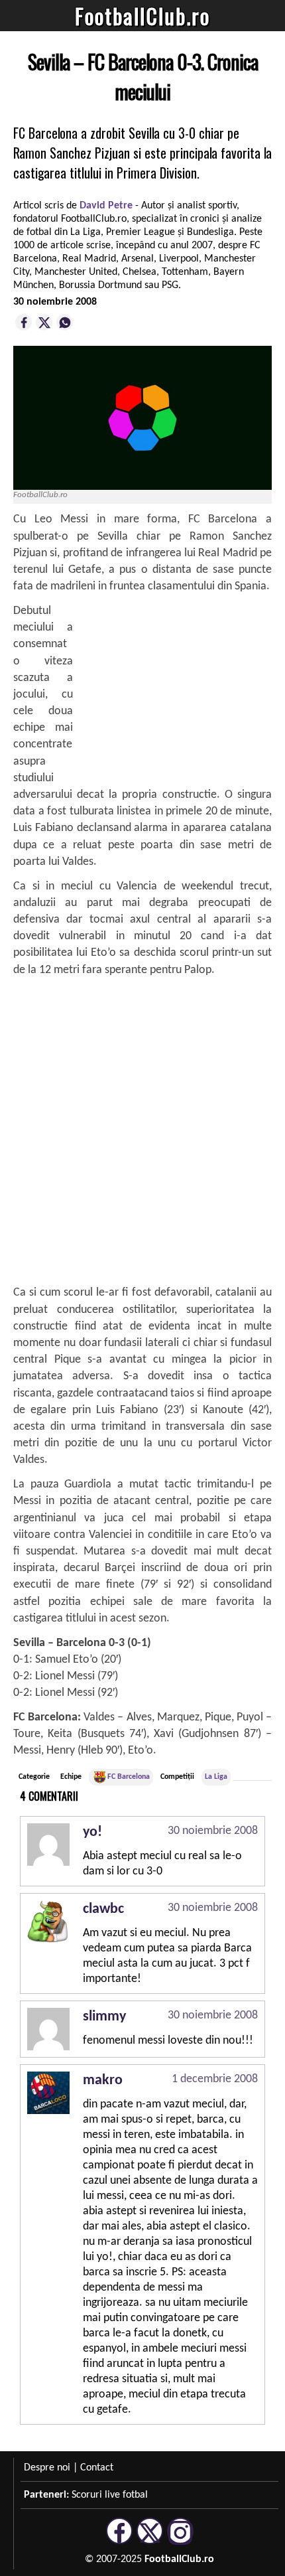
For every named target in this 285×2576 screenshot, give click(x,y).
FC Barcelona (129, 1777)
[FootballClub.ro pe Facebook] (119, 2542)
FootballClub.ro (142, 16)
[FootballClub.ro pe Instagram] (180, 2542)
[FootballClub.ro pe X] (150, 2542)
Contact (97, 2468)
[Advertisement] (172, 686)
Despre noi (47, 2468)
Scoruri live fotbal (110, 2495)
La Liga (216, 1777)
